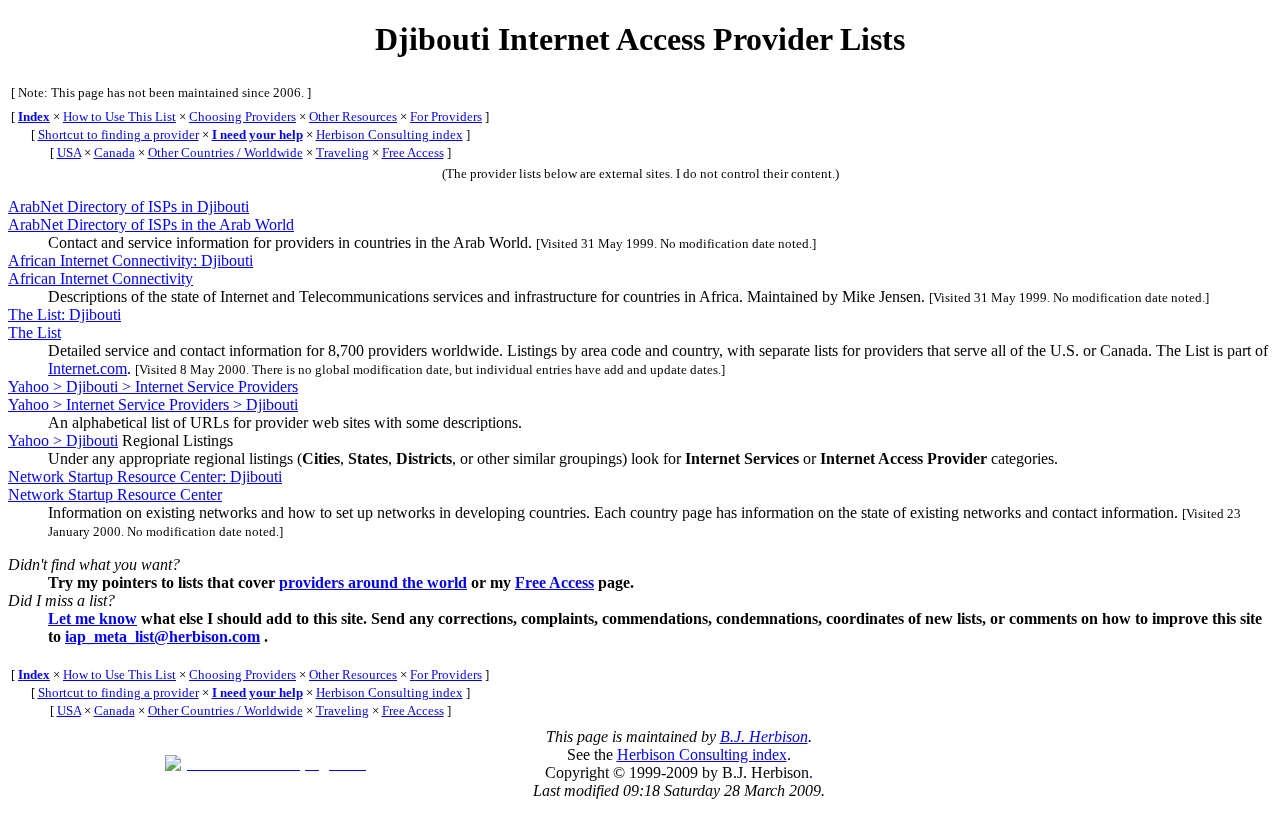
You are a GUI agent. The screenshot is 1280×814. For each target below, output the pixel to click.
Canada (114, 152)
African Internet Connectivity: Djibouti (130, 260)
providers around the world (373, 582)
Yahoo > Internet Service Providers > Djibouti (153, 404)
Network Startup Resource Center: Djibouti (145, 476)
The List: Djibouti (64, 314)
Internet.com (87, 368)
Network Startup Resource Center (115, 494)
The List (34, 332)
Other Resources (353, 116)
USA (69, 152)
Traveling (342, 152)
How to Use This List (119, 116)
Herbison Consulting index (389, 134)
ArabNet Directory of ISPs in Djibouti (128, 206)
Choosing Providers (242, 116)
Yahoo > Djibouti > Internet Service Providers (153, 386)
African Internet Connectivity (100, 278)
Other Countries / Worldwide (225, 152)
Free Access (413, 152)
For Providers (446, 116)
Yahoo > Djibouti (63, 440)
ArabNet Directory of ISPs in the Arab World (151, 224)
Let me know (92, 618)
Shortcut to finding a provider (118, 134)
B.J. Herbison (764, 736)
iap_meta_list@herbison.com (162, 636)
